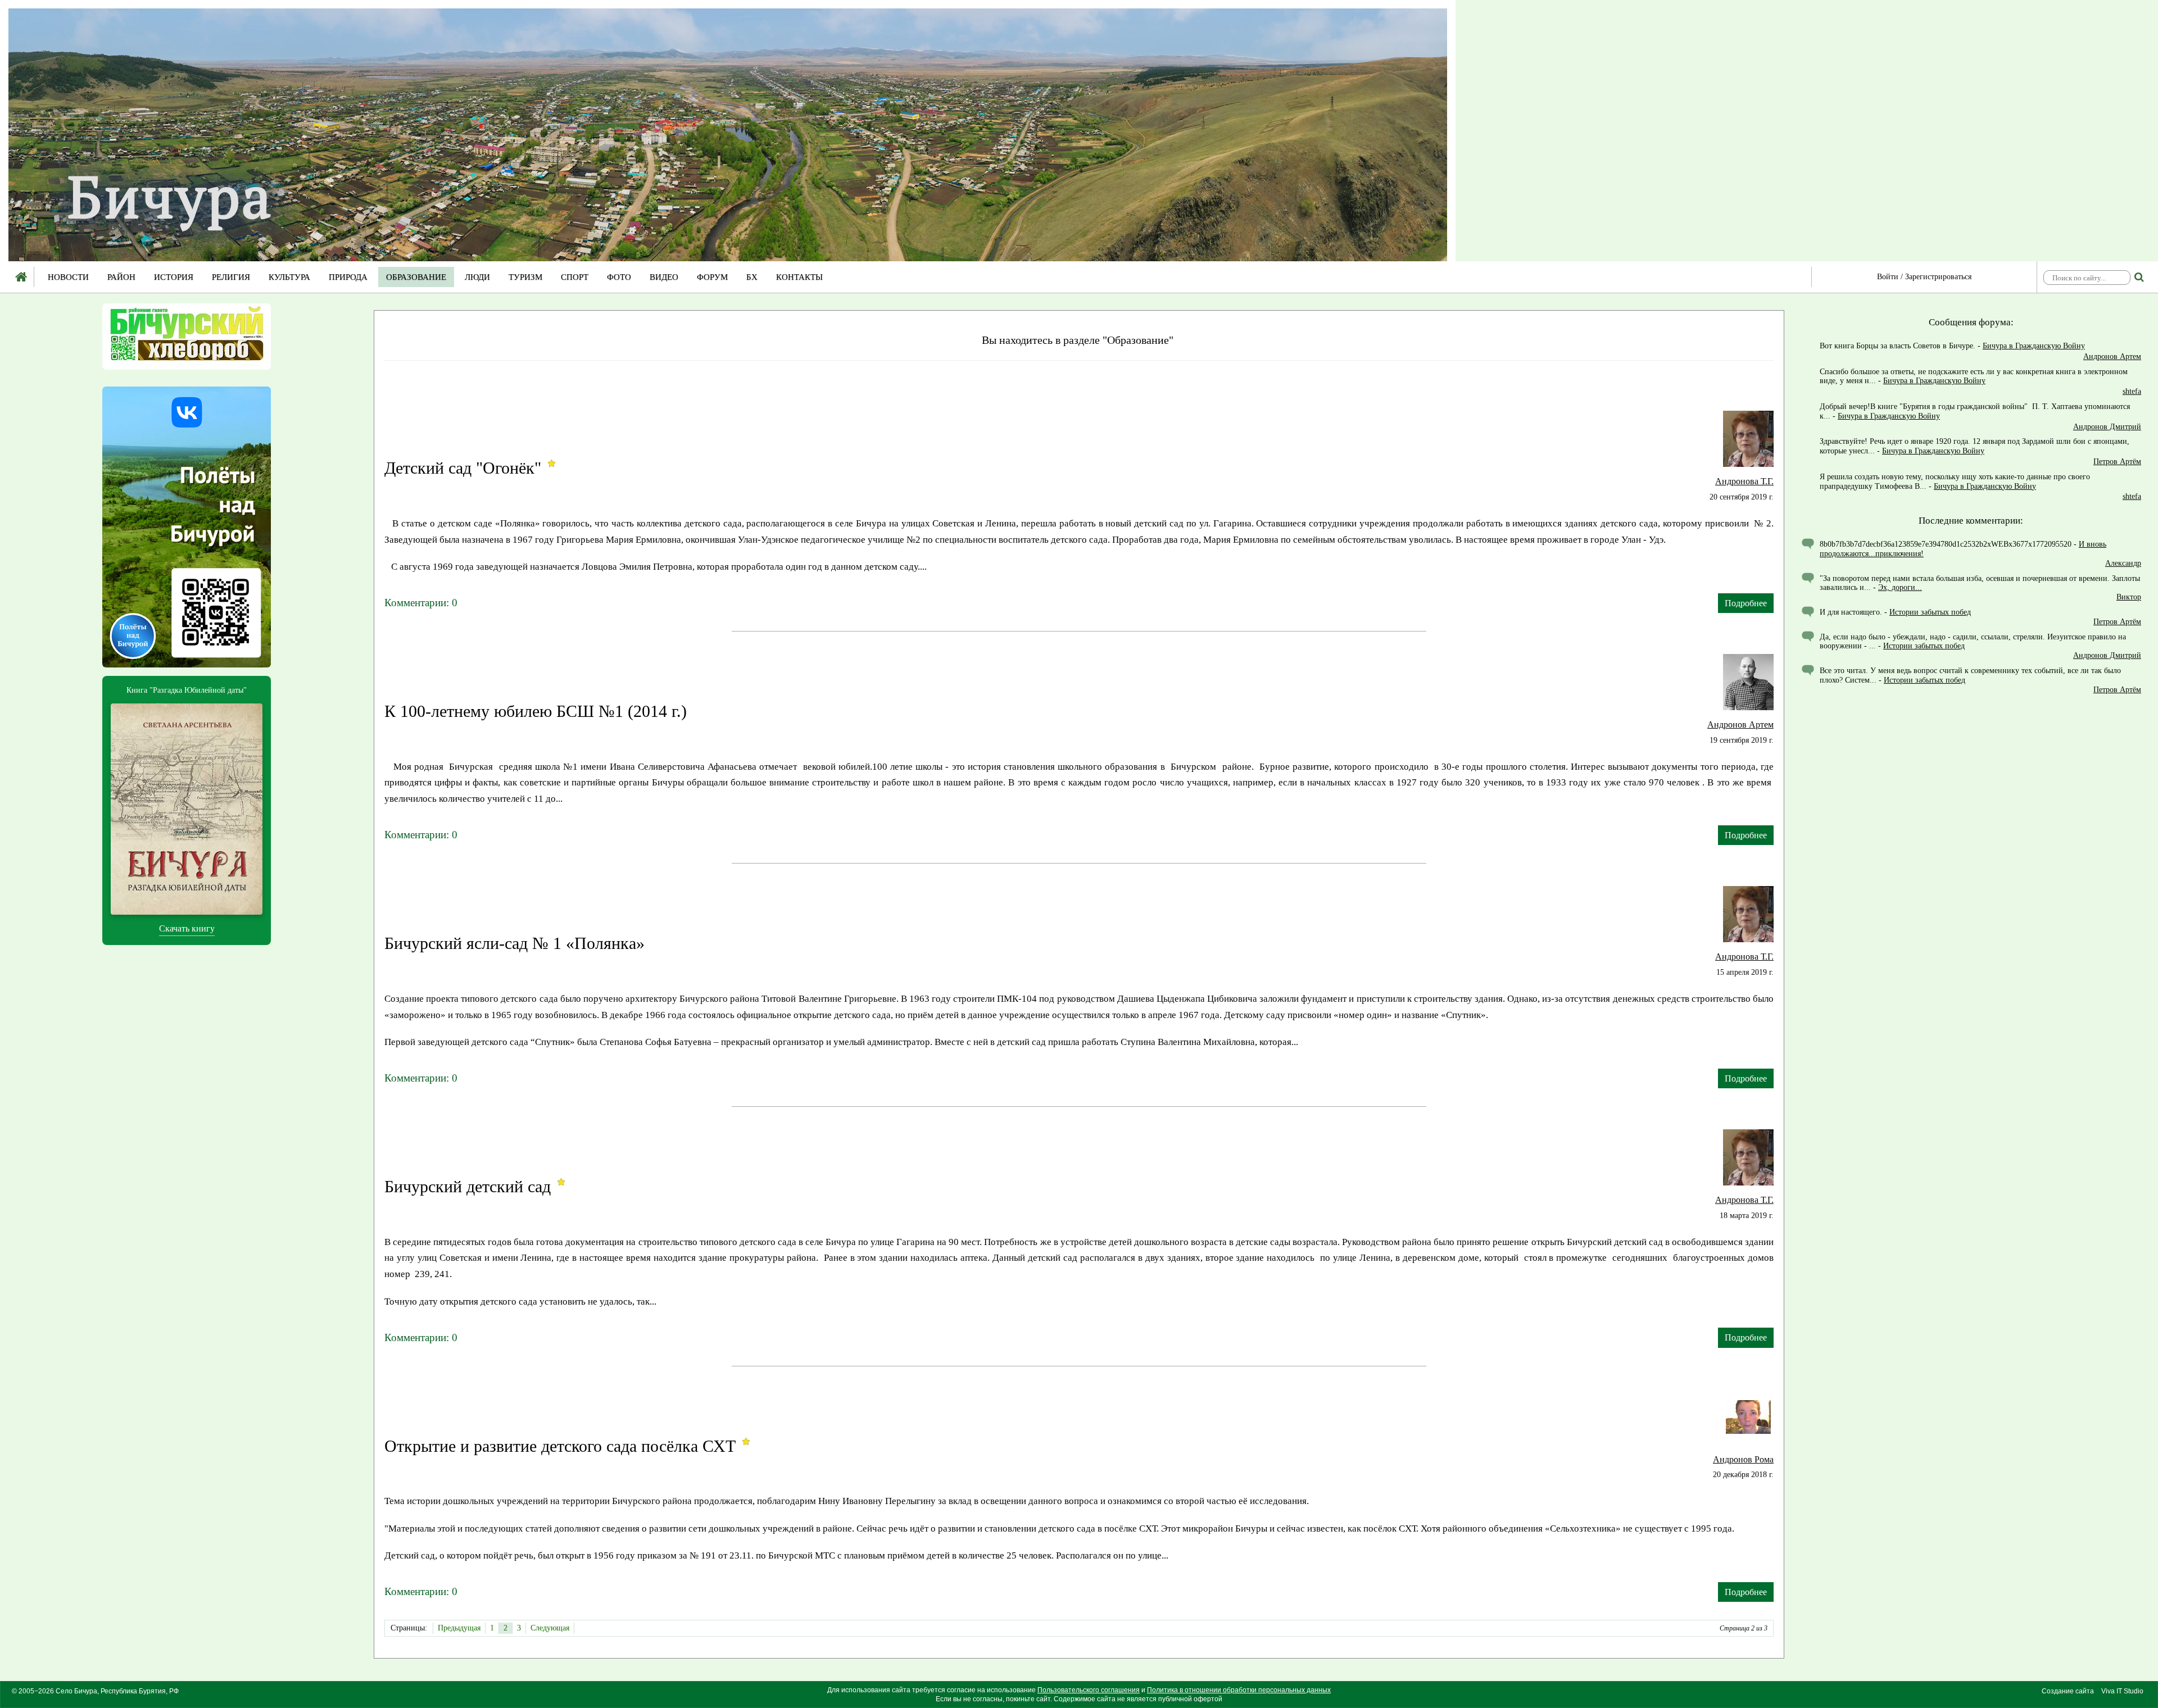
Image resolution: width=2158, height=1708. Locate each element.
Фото (619, 277)
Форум (712, 277)
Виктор (2129, 597)
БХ (752, 277)
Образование (416, 277)
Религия (231, 277)
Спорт (575, 277)
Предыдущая (459, 1628)
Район (121, 277)
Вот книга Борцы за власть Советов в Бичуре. (1898, 346)
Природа (348, 277)
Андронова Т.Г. (1744, 481)
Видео (664, 277)
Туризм (525, 277)
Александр (2123, 563)
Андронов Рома (1743, 1459)
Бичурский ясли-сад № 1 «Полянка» (514, 943)
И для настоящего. (1851, 612)
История (174, 277)
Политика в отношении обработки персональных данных (1239, 1690)
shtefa (2132, 391)
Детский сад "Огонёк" (463, 468)
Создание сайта (2068, 1691)
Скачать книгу (187, 928)
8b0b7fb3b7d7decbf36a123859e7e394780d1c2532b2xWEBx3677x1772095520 (1946, 544)
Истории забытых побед (1930, 612)
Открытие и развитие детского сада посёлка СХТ (560, 1446)
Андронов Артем (1740, 724)
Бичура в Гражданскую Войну (2034, 346)
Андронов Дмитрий (2107, 427)
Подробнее (1746, 603)
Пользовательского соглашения (1089, 1690)
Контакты (799, 277)
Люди (477, 277)
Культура (289, 277)
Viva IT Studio (2122, 1691)
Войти (1888, 277)
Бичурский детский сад (468, 1186)
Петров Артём (2117, 462)
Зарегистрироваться (1938, 277)
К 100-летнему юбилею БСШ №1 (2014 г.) (536, 711)
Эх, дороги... (1900, 587)
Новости (68, 277)
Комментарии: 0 (421, 603)
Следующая (550, 1628)
